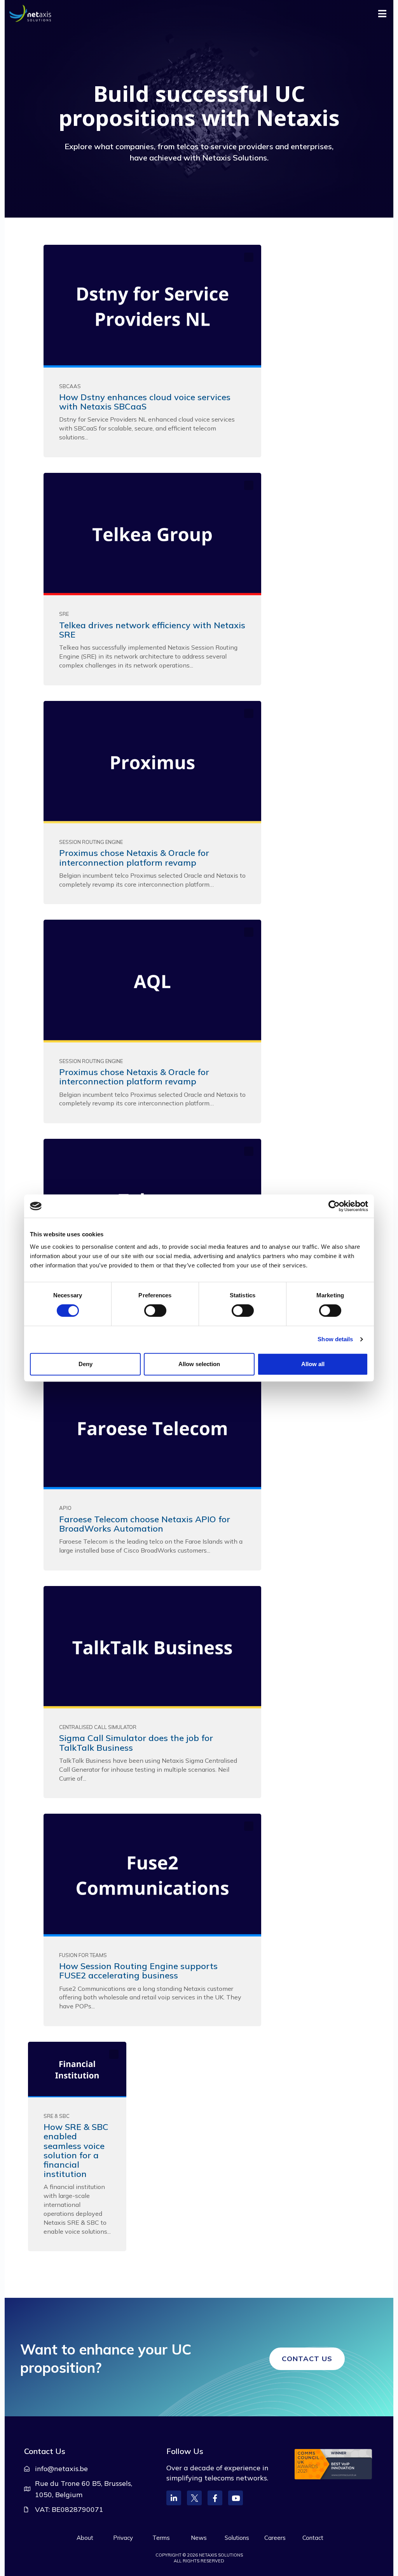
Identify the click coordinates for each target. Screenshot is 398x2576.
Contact (313, 2538)
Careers (275, 2538)
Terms (161, 2538)
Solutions (237, 2538)
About (85, 2538)
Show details (335, 1339)
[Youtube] (236, 2498)
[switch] (155, 1311)
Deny (86, 1364)
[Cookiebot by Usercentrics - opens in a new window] (334, 1206)
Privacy (123, 2538)
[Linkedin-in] (174, 2498)
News (199, 2538)
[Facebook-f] (215, 2498)
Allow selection (199, 1364)
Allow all (313, 1364)
